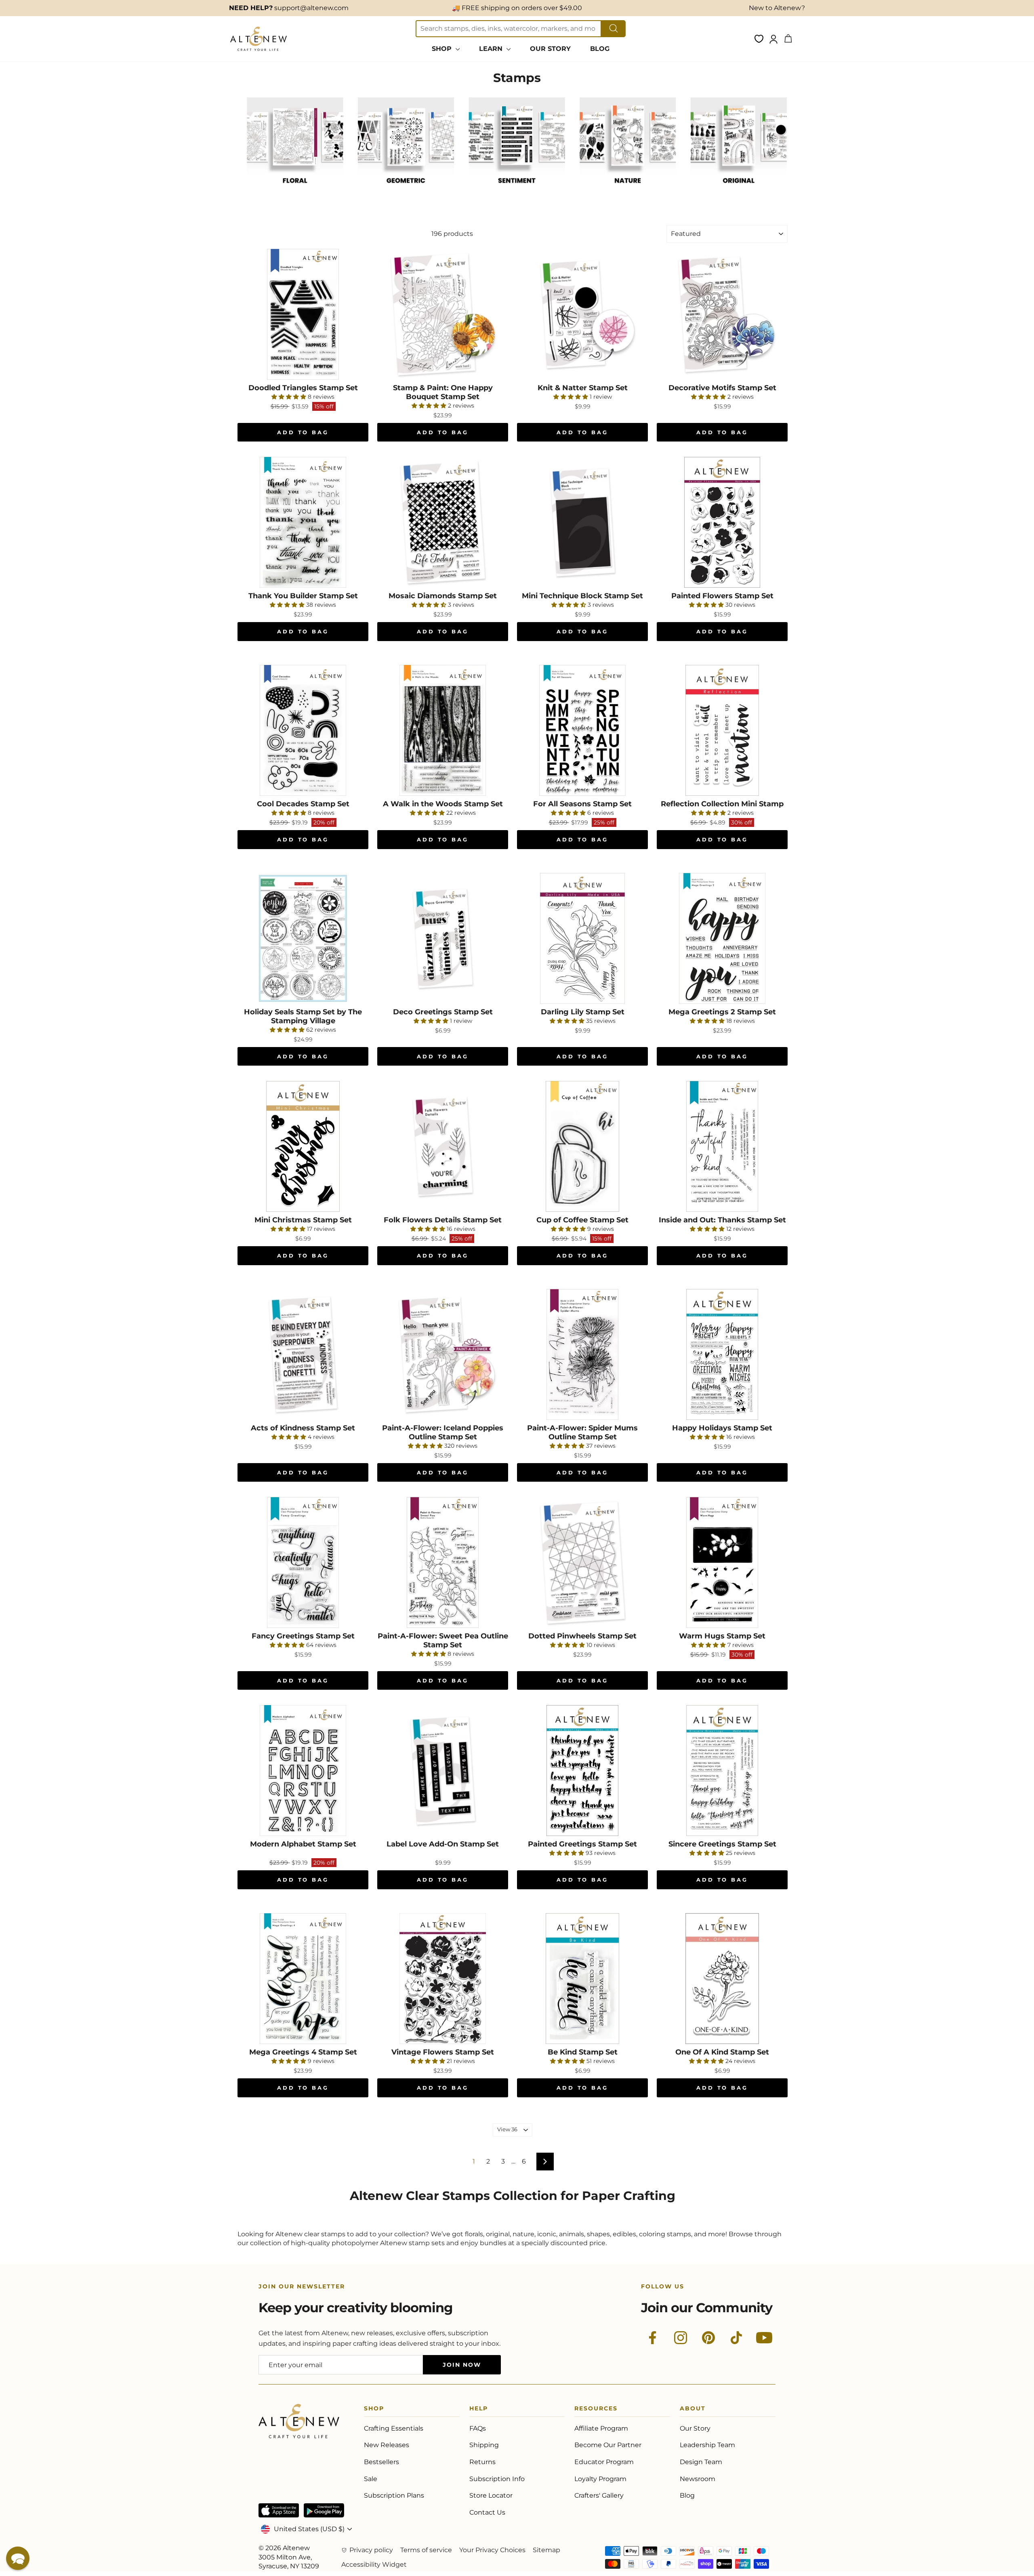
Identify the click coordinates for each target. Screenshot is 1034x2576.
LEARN (492, 49)
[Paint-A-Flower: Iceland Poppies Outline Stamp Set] (443, 1354)
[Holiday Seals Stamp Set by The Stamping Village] (303, 938)
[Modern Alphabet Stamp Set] (303, 1771)
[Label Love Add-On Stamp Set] (443, 1771)
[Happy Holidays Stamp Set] (722, 1354)
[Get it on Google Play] (324, 2510)
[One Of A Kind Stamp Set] (722, 1979)
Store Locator (491, 2495)
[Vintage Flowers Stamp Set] (443, 1979)
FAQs (478, 2428)
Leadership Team (707, 2445)
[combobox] (509, 29)
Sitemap (546, 2550)
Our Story (695, 2428)
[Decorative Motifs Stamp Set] (722, 314)
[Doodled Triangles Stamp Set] (303, 314)
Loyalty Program (600, 2479)
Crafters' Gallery (599, 2495)
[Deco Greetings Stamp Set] (443, 938)
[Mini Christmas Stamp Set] (303, 1146)
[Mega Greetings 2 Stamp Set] (722, 938)
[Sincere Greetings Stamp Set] (722, 1771)
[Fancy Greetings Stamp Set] (303, 1562)
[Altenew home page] (258, 39)
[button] (18, 2558)
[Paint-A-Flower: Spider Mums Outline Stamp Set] (582, 1354)
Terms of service (426, 2550)
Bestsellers (381, 2462)
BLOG (600, 49)
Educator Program (604, 2462)
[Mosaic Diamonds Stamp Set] (443, 522)
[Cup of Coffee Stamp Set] (582, 1146)
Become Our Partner (608, 2445)
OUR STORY (550, 49)
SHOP (443, 49)
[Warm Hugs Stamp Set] (722, 1562)
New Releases (387, 2445)
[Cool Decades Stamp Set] (303, 730)
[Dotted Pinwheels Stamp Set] (582, 1562)
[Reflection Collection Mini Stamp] (722, 730)
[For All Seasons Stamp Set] (582, 730)
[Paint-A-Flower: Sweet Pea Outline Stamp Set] (443, 1562)
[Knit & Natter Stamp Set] (582, 314)
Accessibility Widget (374, 2564)
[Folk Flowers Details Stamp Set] (443, 1146)
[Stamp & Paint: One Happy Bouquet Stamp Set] (443, 314)
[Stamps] (295, 192)
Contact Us (487, 2512)
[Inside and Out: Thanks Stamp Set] (722, 1146)
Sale (371, 2479)
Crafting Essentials (394, 2428)
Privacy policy (371, 2550)
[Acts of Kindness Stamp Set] (303, 1354)
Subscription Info (497, 2479)
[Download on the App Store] (279, 2510)
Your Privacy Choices (492, 2550)
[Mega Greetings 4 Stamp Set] (303, 1979)
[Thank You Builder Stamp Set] (303, 522)
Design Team (701, 2462)
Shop (374, 2410)
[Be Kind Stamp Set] (582, 1979)
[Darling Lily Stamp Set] (582, 938)
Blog (687, 2495)
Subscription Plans (394, 2495)
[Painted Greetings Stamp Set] (582, 1771)
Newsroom (698, 2479)
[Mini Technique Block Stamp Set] (582, 522)
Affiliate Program (601, 2428)
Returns (482, 2462)
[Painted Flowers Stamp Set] (722, 522)
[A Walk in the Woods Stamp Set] (443, 730)
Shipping (484, 2445)
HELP (479, 2410)
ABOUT (693, 2410)
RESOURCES (596, 2410)
